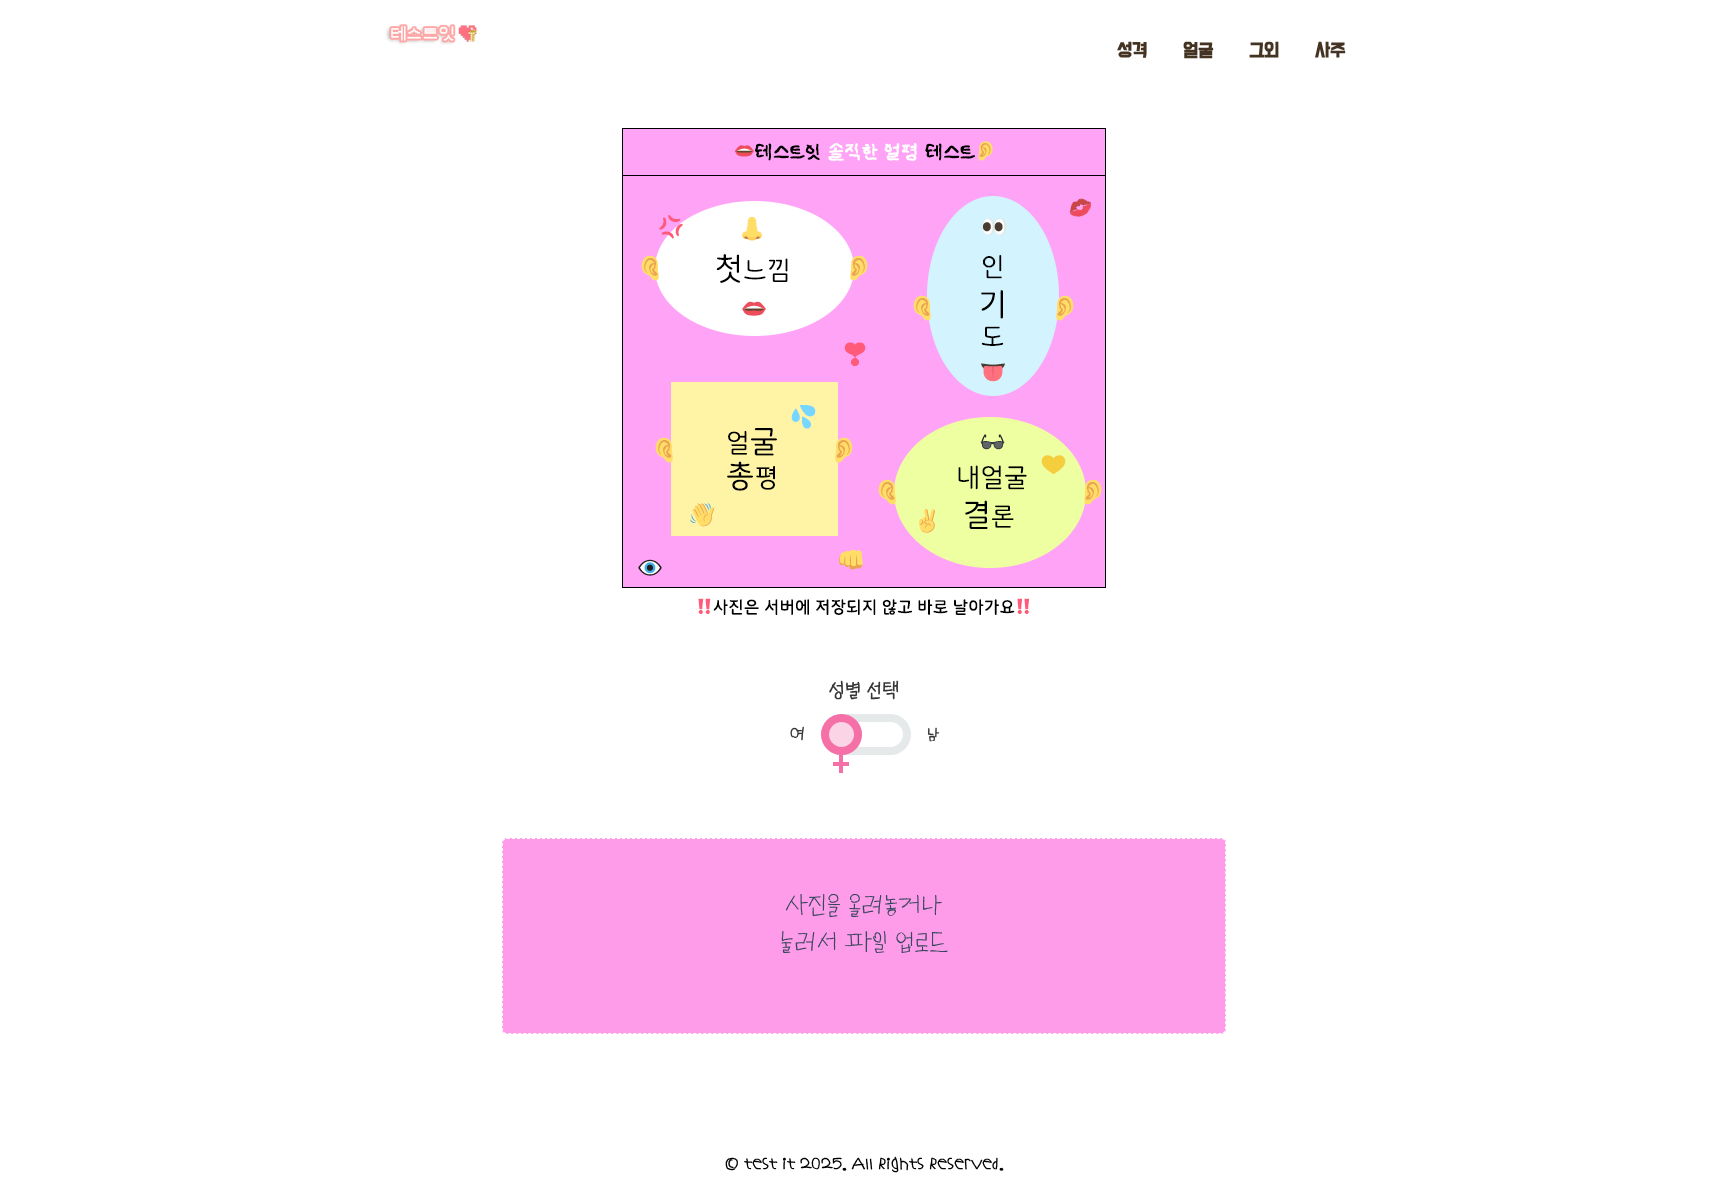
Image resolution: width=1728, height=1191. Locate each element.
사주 (1330, 51)
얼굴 (1198, 51)
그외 (1264, 51)
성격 (1132, 51)
